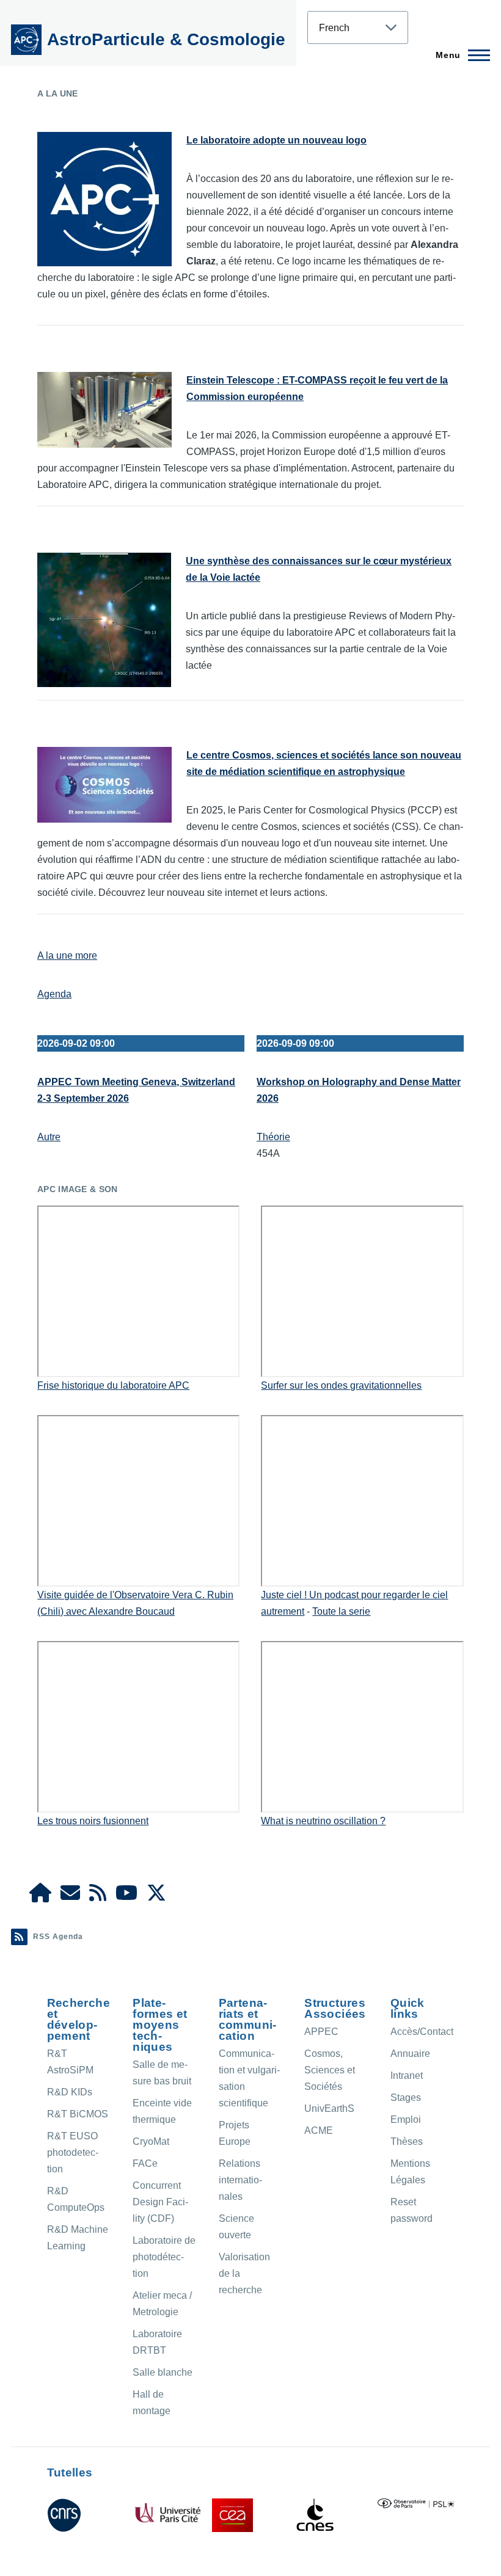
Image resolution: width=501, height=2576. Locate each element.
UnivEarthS (329, 2108)
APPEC (321, 2032)
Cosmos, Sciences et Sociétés (330, 2070)
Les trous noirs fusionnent (93, 1821)
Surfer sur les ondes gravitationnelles (341, 1385)
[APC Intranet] (40, 1897)
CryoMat (151, 2141)
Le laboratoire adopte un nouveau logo (276, 140)
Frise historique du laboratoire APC (113, 1385)
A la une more (67, 955)
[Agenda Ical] (98, 1897)
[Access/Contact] (70, 1897)
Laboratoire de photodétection (164, 2257)
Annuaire (410, 2054)
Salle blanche (163, 2372)
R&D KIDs (70, 2092)
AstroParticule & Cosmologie (166, 39)
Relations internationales (240, 2180)
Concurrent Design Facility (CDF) (160, 2202)
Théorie (273, 1137)
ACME (319, 2130)
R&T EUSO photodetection (73, 2152)
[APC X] (156, 1897)
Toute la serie (341, 1611)
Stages (406, 2098)
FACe (145, 2163)
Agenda (54, 994)
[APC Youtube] (126, 1897)
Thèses (407, 2141)
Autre (49, 1137)
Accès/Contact (422, 2032)
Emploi (406, 2119)
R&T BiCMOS (78, 2114)
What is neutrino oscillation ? (323, 1821)
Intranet (407, 2076)
